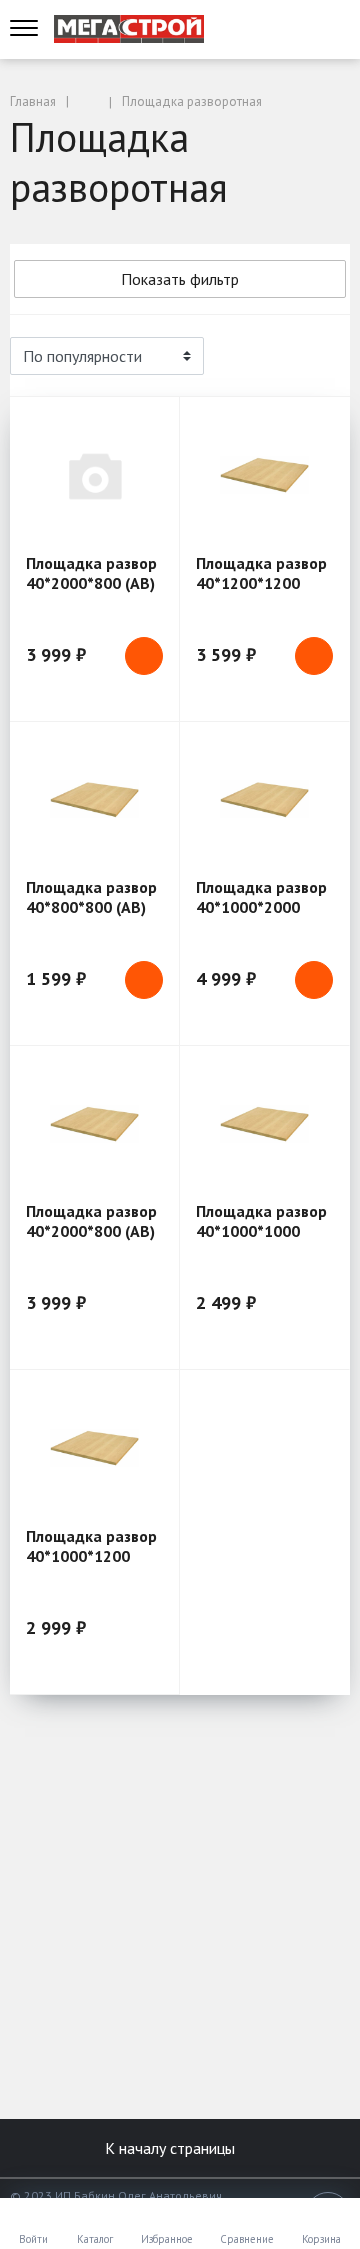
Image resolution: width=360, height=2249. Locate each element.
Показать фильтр (180, 279)
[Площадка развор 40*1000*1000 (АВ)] (264, 1123)
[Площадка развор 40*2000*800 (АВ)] (94, 474)
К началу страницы (172, 2148)
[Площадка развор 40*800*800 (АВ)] (94, 799)
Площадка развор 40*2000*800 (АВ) (91, 573)
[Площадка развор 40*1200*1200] (264, 474)
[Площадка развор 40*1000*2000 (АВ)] (264, 799)
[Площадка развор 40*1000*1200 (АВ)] (94, 1447)
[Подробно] (325, 356)
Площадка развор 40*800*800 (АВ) (91, 897)
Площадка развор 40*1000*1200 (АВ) (91, 1556)
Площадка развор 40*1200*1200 (261, 573)
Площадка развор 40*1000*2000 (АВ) (261, 907)
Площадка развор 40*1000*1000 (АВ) (261, 1231)
